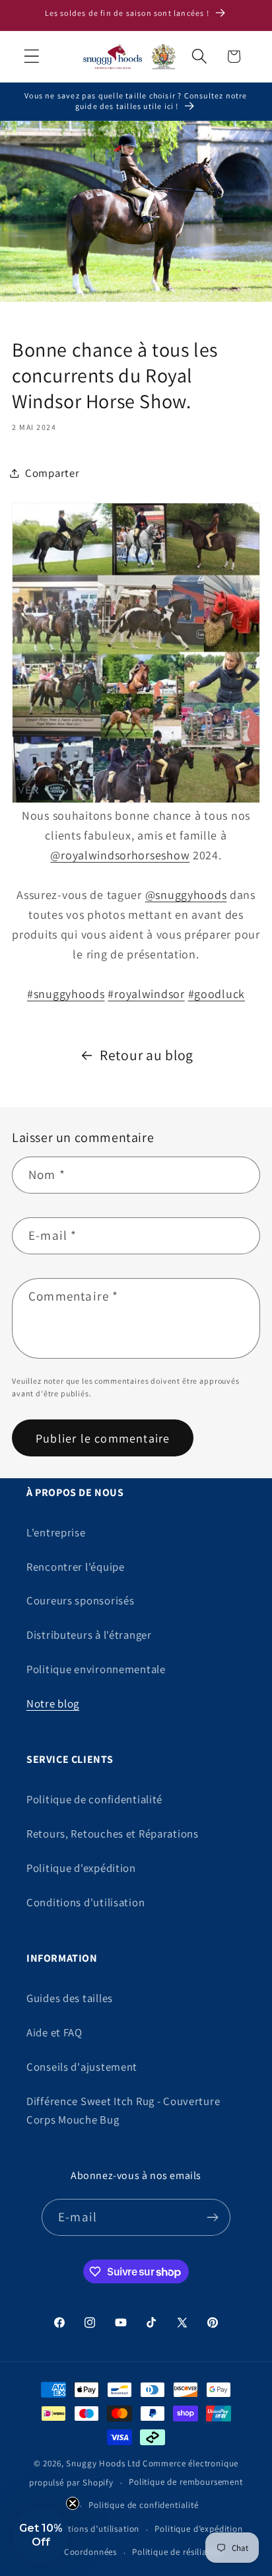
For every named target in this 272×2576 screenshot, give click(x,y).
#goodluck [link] (217, 994)
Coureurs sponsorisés (80, 1600)
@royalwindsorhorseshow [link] (120, 855)
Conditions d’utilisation (92, 2529)
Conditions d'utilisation (85, 1902)
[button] (32, 56)
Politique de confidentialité (94, 1799)
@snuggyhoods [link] (186, 895)
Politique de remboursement (186, 2482)
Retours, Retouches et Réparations (113, 1834)
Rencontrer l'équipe (76, 1567)
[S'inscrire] (212, 2217)
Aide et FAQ (54, 2032)
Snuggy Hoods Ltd (103, 2463)
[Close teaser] (73, 2503)
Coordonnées (90, 2552)
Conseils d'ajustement (82, 2067)
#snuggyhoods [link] (66, 994)
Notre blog (53, 1703)
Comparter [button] (52, 473)
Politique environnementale (96, 1669)
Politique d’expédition (198, 2529)
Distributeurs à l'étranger (89, 1635)
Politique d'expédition (81, 1868)
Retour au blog (147, 1055)
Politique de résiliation (178, 2552)
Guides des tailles (70, 1998)
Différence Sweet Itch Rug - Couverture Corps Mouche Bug (123, 2110)
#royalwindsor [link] (146, 994)
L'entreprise (56, 1532)
